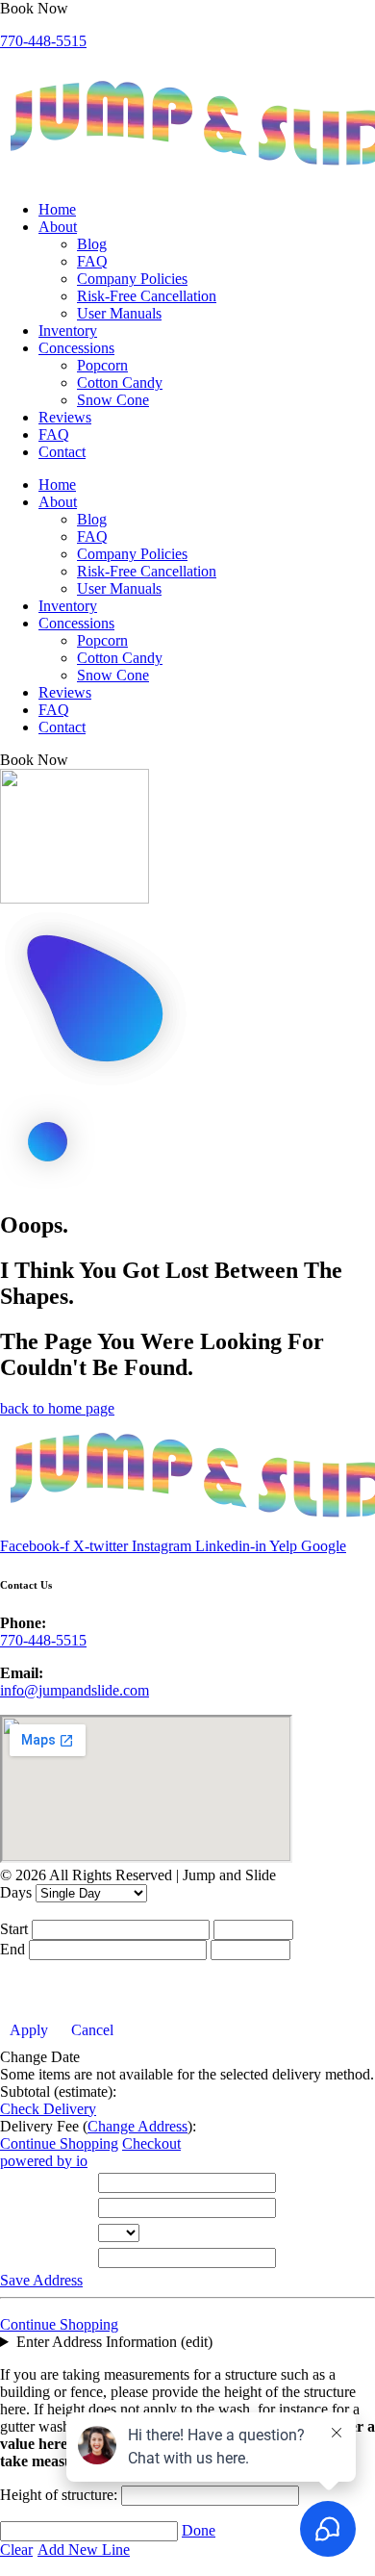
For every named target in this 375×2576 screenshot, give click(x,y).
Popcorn (102, 365)
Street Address (49, 2183)
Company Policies (132, 279)
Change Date (40, 2057)
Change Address (137, 2126)
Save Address (41, 2280)
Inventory (68, 331)
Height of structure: (61, 2495)
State (20, 2233)
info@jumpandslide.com (75, 1690)
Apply (29, 2030)
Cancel (92, 2030)
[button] (34, 8)
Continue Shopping (59, 2143)
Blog (92, 244)
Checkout (151, 2143)
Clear (16, 2550)
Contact (62, 452)
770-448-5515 (43, 41)
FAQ (92, 261)
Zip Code (34, 2258)
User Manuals (119, 313)
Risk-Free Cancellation (147, 296)
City (18, 2208)
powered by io (44, 2161)
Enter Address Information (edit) (114, 2342)
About (58, 227)
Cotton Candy (120, 383)
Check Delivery (48, 2109)
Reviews (65, 417)
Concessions (76, 348)
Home (57, 209)
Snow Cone (113, 400)
